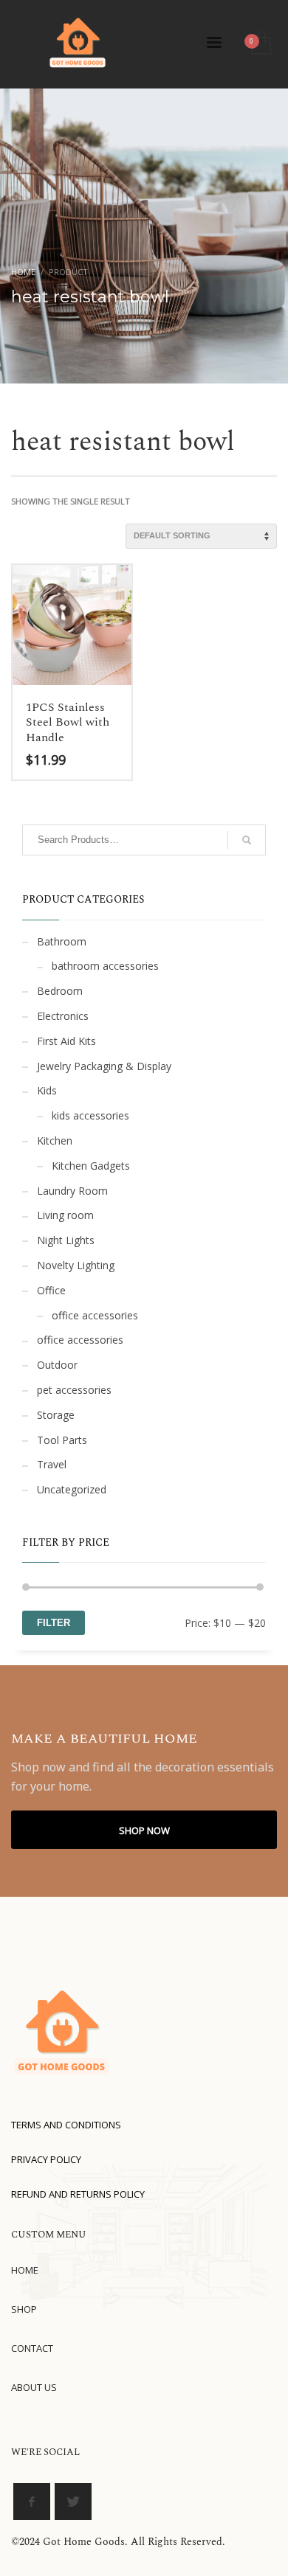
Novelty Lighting (76, 1265)
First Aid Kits (66, 1041)
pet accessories (74, 1390)
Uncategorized (72, 1489)
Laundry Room (72, 1191)
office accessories (95, 1315)
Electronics (63, 1016)
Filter (54, 1623)
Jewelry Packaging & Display (104, 1066)
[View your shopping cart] (260, 44)
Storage (56, 1415)
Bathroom (62, 941)
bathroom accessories (105, 966)
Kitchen (55, 1141)
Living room (65, 1215)
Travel (52, 1464)
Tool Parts (62, 1440)
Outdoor (57, 1365)
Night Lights (66, 1240)
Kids (47, 1090)
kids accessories (90, 1115)
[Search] (247, 840)
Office (51, 1290)
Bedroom (60, 991)
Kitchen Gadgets (91, 1166)
